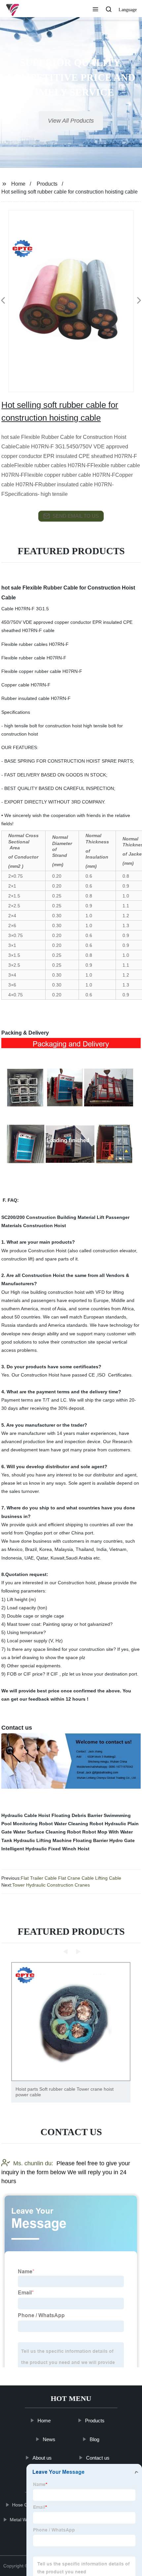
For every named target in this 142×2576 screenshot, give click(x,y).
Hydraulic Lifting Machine (43, 1840)
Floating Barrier (90, 1840)
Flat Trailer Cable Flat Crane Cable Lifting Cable (71, 1878)
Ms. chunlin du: (33, 2163)
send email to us (76, 516)
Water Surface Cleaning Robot (47, 1832)
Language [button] (128, 10)
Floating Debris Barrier (77, 1815)
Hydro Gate (122, 1840)
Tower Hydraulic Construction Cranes (51, 1885)
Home (18, 184)
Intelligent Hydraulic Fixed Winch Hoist (45, 1849)
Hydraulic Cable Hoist (26, 1815)
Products (47, 184)
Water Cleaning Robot (79, 1824)
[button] (95, 10)
